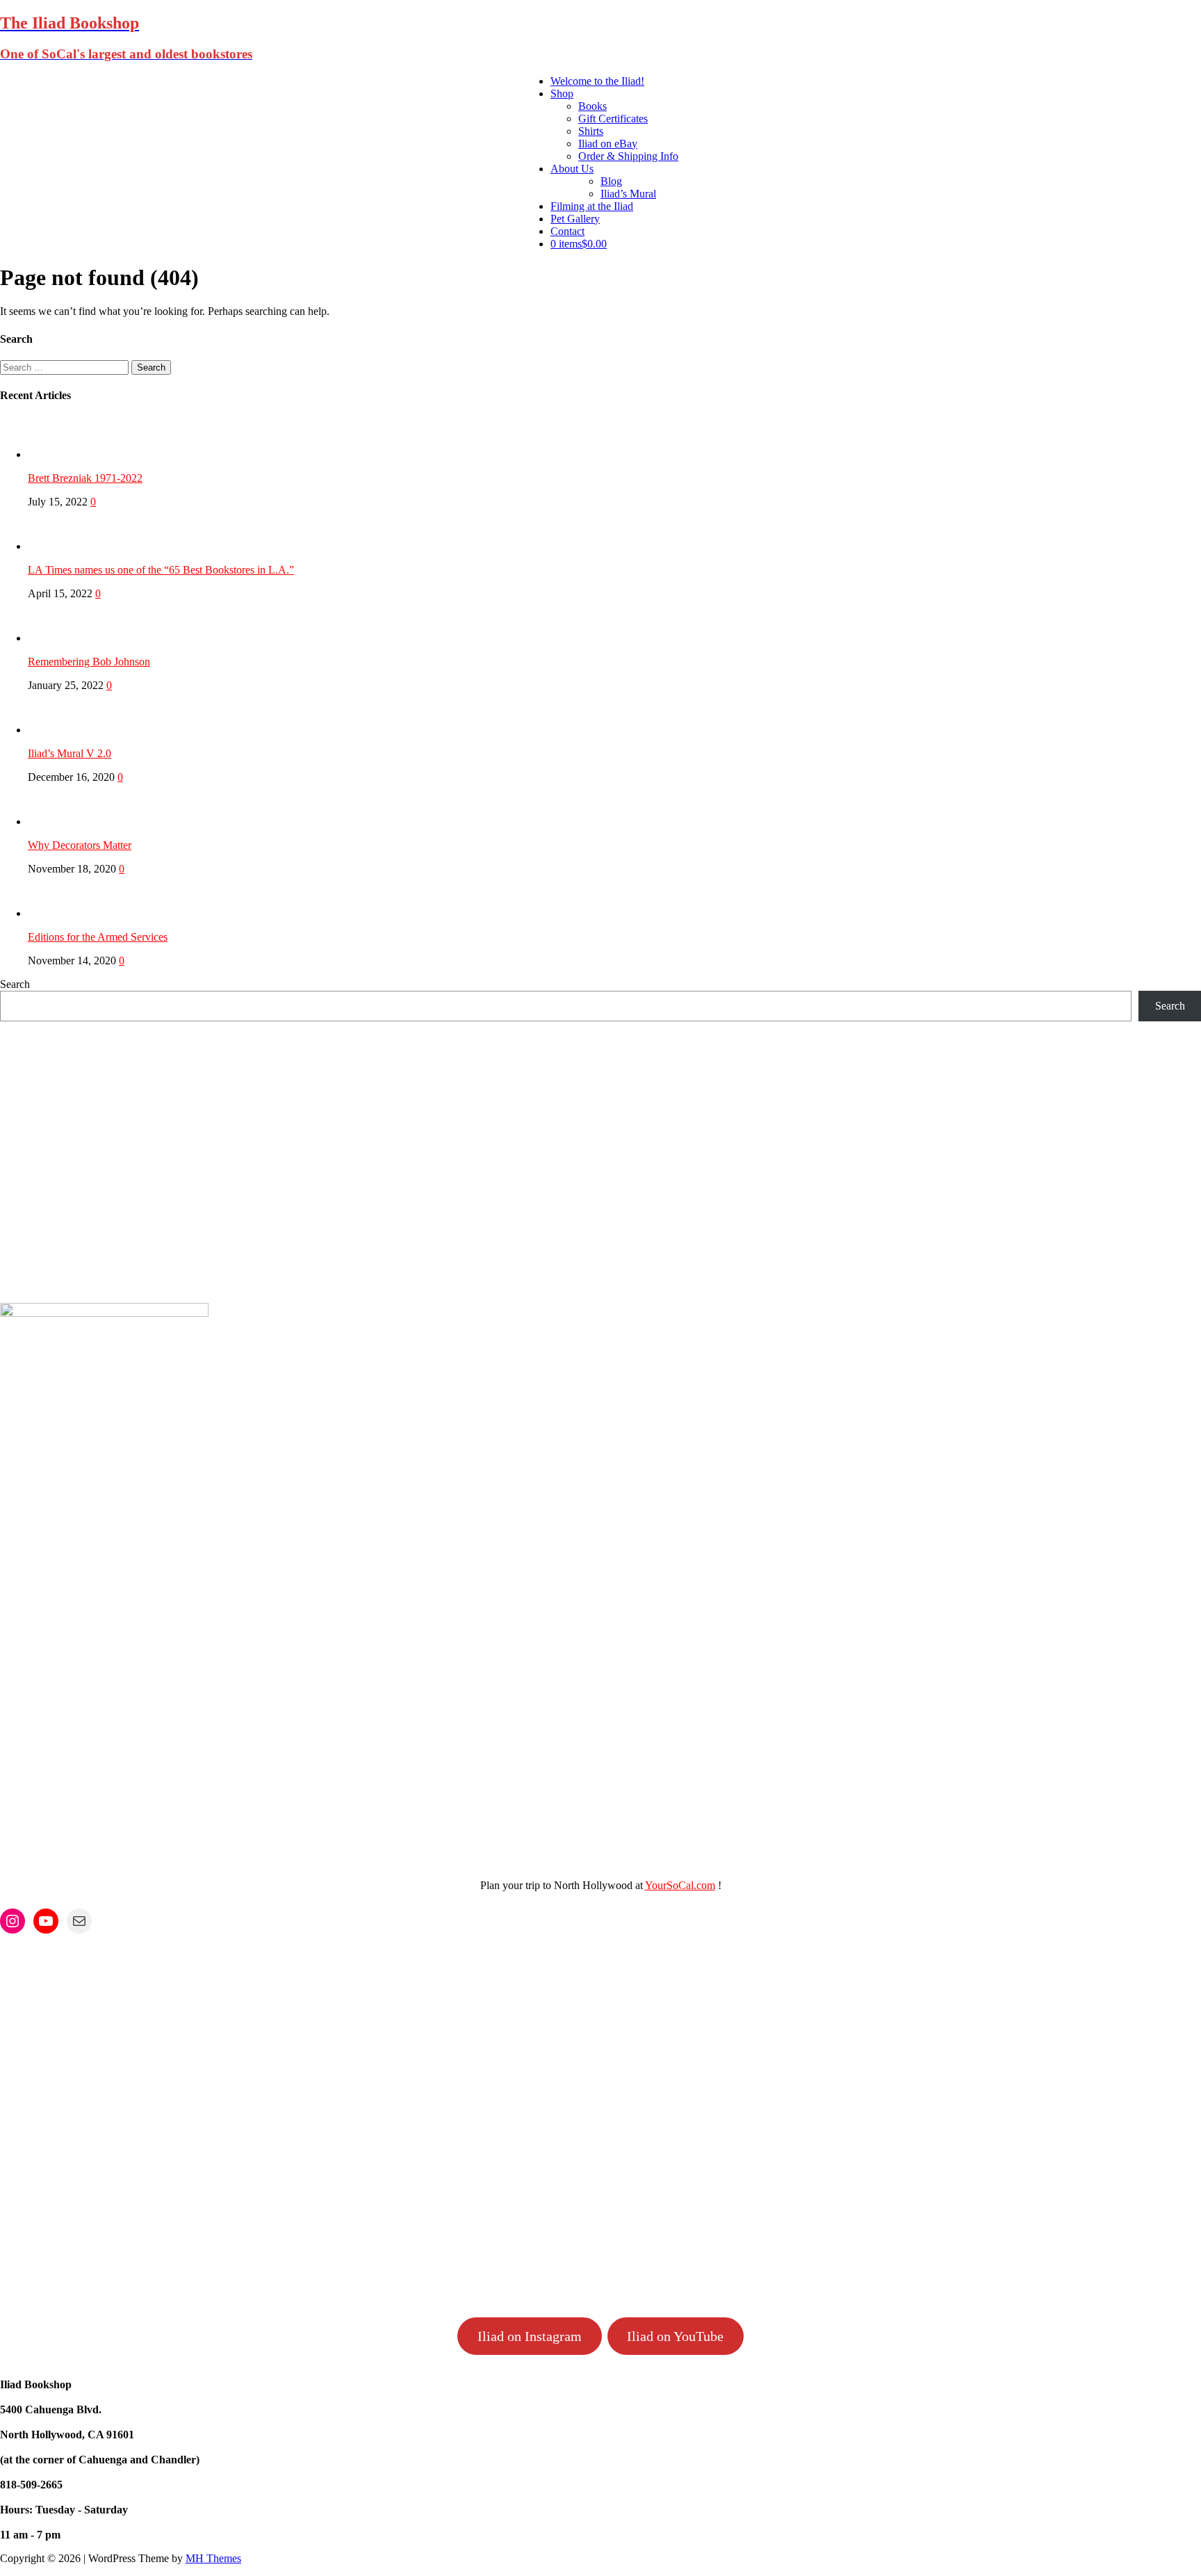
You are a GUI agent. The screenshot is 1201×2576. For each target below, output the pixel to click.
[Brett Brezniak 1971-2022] (56, 454)
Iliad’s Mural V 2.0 (70, 753)
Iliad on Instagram (530, 2336)
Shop (562, 94)
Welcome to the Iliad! (597, 81)
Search (15, 984)
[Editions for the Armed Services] (56, 913)
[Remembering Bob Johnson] (56, 638)
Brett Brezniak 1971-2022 (85, 478)
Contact (567, 231)
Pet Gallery (575, 219)
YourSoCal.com (680, 1885)
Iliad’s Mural (628, 194)
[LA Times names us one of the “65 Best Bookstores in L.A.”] (56, 546)
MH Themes (213, 2558)
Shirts (591, 131)
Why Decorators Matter (80, 845)
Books (593, 106)
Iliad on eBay (608, 144)
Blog (611, 181)
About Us (572, 169)
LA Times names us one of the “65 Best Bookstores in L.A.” (161, 570)
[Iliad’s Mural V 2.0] (56, 730)
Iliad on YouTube (675, 2336)
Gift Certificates (613, 119)
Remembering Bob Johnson (89, 662)
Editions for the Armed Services (98, 937)
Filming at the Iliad (592, 206)
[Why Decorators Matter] (56, 821)
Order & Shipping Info (628, 156)
